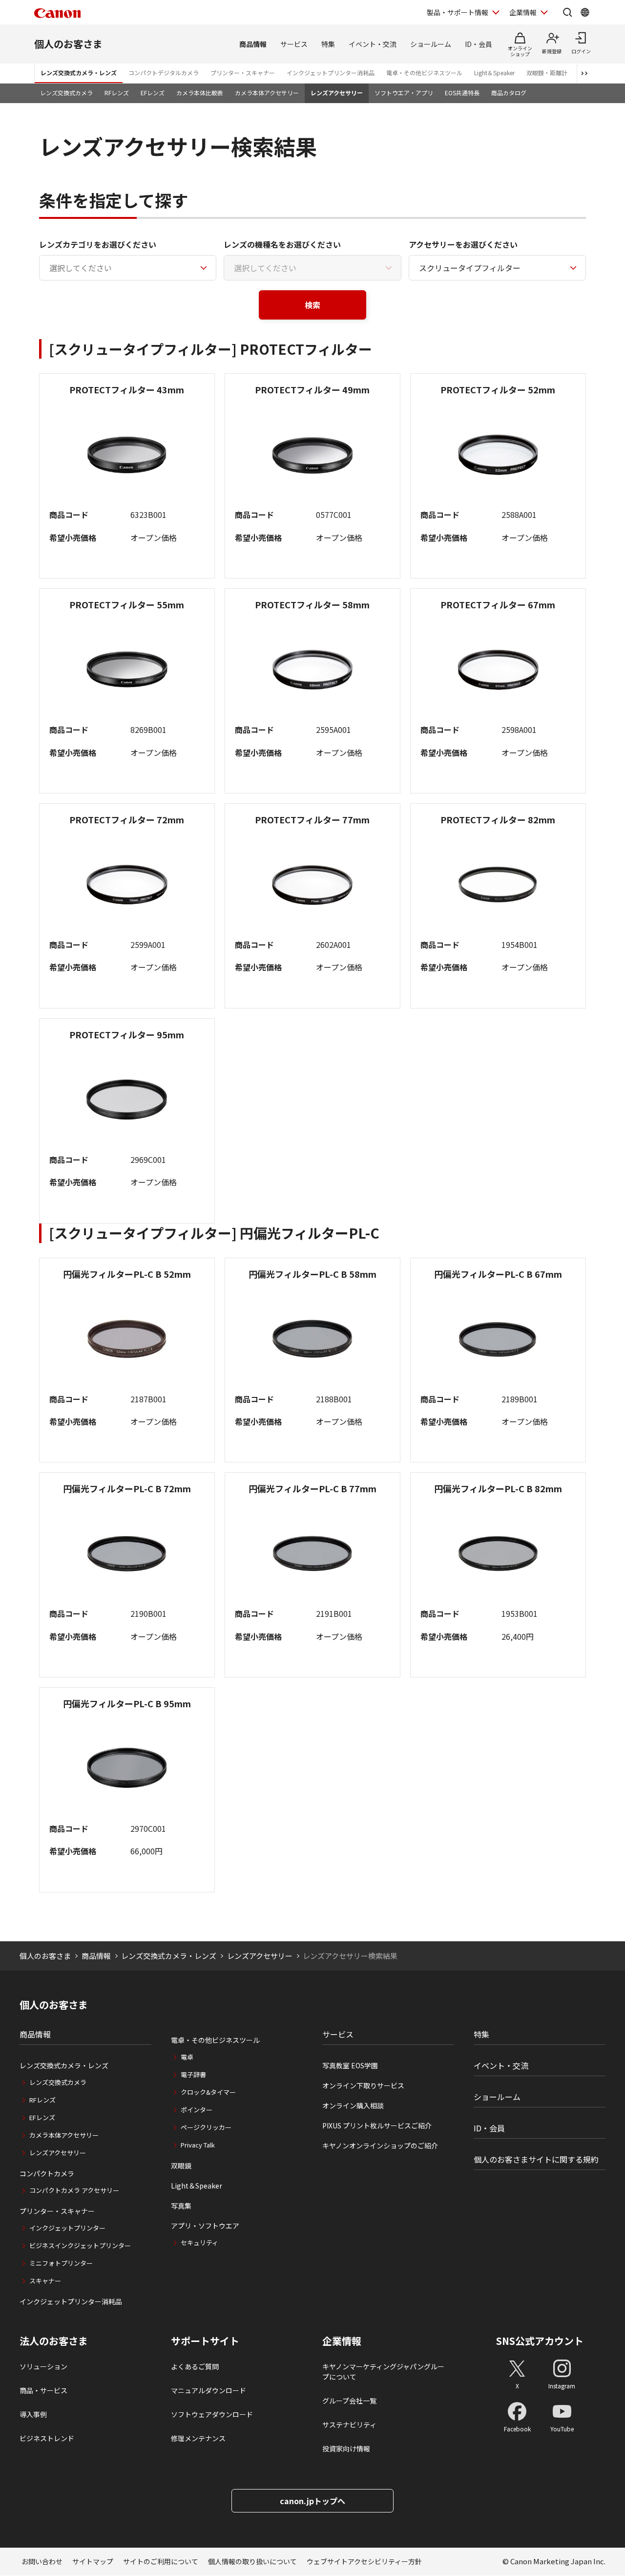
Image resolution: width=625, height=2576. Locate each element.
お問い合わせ (42, 2561)
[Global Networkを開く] (585, 12)
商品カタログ (509, 93)
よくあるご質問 (195, 2366)
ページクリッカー (206, 2127)
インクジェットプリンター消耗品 (331, 73)
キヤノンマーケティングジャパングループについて (383, 2372)
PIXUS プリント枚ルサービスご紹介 (377, 2125)
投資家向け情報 (346, 2448)
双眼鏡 (181, 2166)
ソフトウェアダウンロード (212, 2414)
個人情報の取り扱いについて (252, 2561)
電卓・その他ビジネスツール (424, 73)
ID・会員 (479, 44)
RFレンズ (117, 93)
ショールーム (431, 44)
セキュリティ (199, 2243)
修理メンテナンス (198, 2438)
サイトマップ (93, 2561)
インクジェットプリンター (67, 2228)
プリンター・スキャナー (243, 73)
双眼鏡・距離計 (547, 73)
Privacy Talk (198, 2145)
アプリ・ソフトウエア (205, 2226)
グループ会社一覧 (349, 2401)
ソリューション (43, 2366)
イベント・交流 (373, 44)
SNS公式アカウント (540, 2341)
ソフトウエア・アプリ (404, 93)
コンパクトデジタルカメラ (164, 73)
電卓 (187, 2057)
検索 (312, 305)
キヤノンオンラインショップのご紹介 (380, 2146)
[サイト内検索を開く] (567, 12)
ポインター (197, 2110)
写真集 (181, 2206)
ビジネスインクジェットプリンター (80, 2245)
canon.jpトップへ (312, 2501)
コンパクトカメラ (47, 2173)
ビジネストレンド (47, 2438)
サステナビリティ (349, 2425)
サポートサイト (205, 2341)
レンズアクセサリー (337, 93)
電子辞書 (193, 2074)
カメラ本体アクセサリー (267, 93)
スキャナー (45, 2281)
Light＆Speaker (494, 73)
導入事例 (33, 2414)
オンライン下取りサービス (363, 2085)
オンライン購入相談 (353, 2105)
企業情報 (523, 12)
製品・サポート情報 (458, 12)
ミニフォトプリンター (61, 2263)
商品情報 (253, 44)
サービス (294, 44)
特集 (328, 44)
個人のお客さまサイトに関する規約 (536, 2159)
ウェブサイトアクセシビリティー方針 (364, 2561)
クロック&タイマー (208, 2092)
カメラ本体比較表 (200, 93)
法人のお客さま (54, 2341)
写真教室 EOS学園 (350, 2065)
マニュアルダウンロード (208, 2390)
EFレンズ (153, 93)
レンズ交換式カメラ (66, 93)
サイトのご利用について (161, 2561)
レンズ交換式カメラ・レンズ (79, 73)
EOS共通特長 (462, 93)
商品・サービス (43, 2390)
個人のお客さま (68, 44)
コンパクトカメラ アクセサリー (74, 2190)
